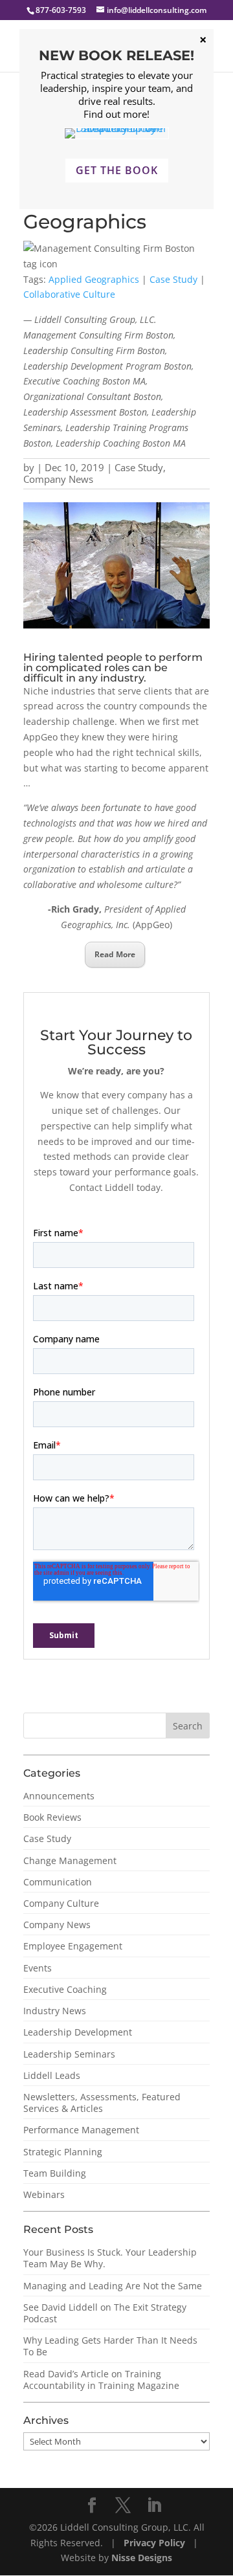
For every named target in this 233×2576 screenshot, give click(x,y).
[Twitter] (123, 2506)
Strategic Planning (63, 2152)
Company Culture (61, 1903)
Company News (58, 479)
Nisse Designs (142, 2558)
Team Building (55, 2173)
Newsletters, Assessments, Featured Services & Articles (102, 2103)
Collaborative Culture (69, 294)
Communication (58, 1882)
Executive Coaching (65, 1989)
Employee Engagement (73, 1946)
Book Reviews (52, 1817)
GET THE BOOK (117, 170)
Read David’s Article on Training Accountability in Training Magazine (101, 2380)
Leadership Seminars (69, 2054)
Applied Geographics (94, 279)
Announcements (59, 1796)
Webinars (44, 2194)
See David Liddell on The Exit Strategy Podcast (105, 2313)
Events (38, 1968)
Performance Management (81, 2130)
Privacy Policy (156, 2543)
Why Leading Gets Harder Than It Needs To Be (110, 2346)
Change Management (70, 1860)
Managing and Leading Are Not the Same (113, 2286)
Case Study (173, 279)
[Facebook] (92, 2506)
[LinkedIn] (154, 2506)
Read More (115, 954)
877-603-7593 (61, 10)
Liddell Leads (52, 2075)
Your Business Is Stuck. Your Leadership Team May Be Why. (110, 2258)
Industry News (55, 2011)
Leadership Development (78, 2032)
